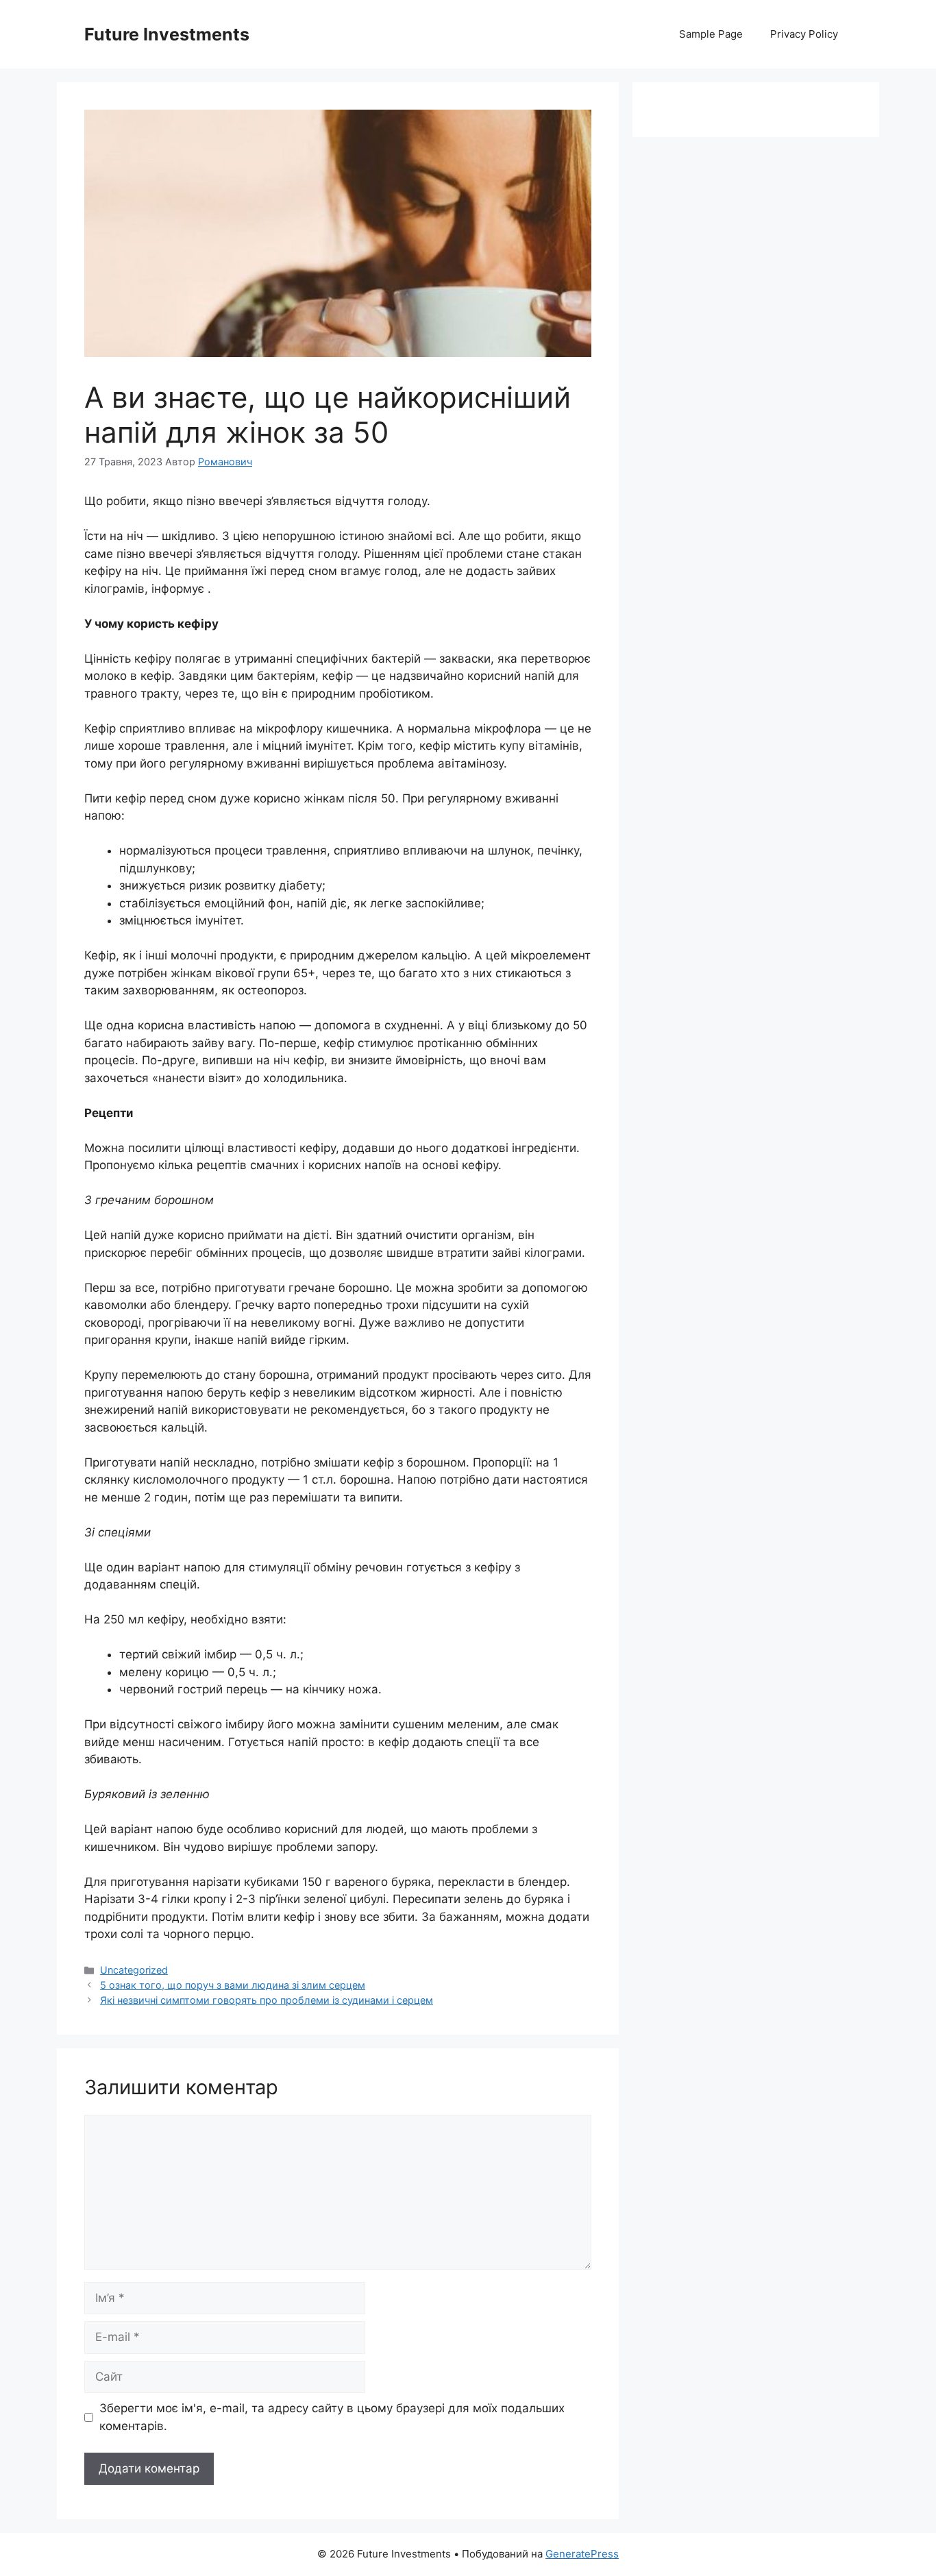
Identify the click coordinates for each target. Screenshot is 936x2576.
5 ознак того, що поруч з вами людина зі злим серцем (233, 1985)
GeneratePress (582, 2554)
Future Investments (167, 34)
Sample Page (711, 34)
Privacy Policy (804, 34)
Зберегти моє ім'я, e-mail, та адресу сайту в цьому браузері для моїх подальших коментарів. (332, 2417)
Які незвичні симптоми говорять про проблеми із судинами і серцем (267, 2000)
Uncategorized (134, 1970)
